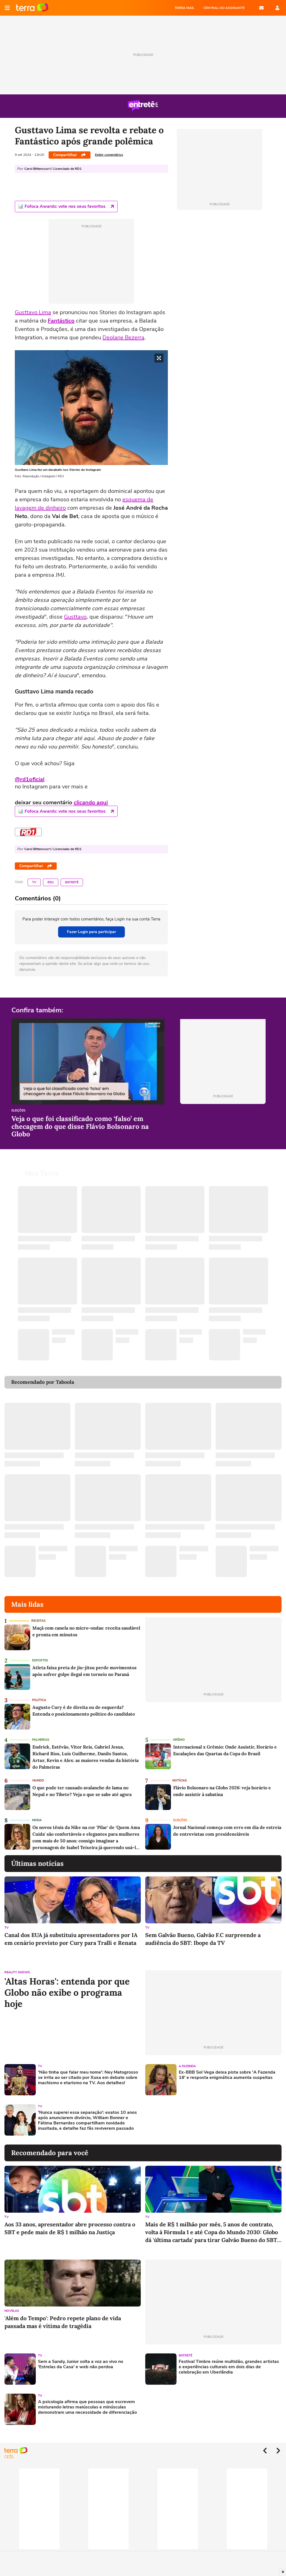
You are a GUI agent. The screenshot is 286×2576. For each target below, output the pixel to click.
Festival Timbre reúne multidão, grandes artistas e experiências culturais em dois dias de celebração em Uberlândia (229, 2367)
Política (39, 1700)
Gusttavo (75, 617)
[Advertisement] (188, 2120)
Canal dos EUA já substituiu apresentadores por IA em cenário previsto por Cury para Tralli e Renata (71, 1939)
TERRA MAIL (184, 8)
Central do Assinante (224, 8)
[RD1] (28, 832)
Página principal (32, 8)
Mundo (38, 1780)
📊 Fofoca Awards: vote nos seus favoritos (62, 206)
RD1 (51, 882)
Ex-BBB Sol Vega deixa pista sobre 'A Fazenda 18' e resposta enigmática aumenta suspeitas (227, 2075)
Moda (37, 1820)
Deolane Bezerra (123, 337)
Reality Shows (17, 1972)
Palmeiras (41, 1740)
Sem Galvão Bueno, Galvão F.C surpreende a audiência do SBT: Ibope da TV (203, 1939)
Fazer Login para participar (91, 932)
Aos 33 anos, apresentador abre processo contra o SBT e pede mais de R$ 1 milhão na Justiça (70, 2228)
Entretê (72, 882)
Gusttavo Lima (33, 312)
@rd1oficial (30, 779)
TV (34, 882)
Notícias (180, 1780)
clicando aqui (91, 802)
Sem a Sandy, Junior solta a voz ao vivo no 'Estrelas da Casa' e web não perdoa (81, 2364)
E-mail (261, 8)
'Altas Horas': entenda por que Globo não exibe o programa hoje (67, 1993)
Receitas (38, 1621)
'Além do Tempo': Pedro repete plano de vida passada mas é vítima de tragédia (63, 2322)
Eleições (18, 1111)
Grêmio (179, 1740)
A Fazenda (187, 2066)
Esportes (40, 1660)
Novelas (12, 2311)
